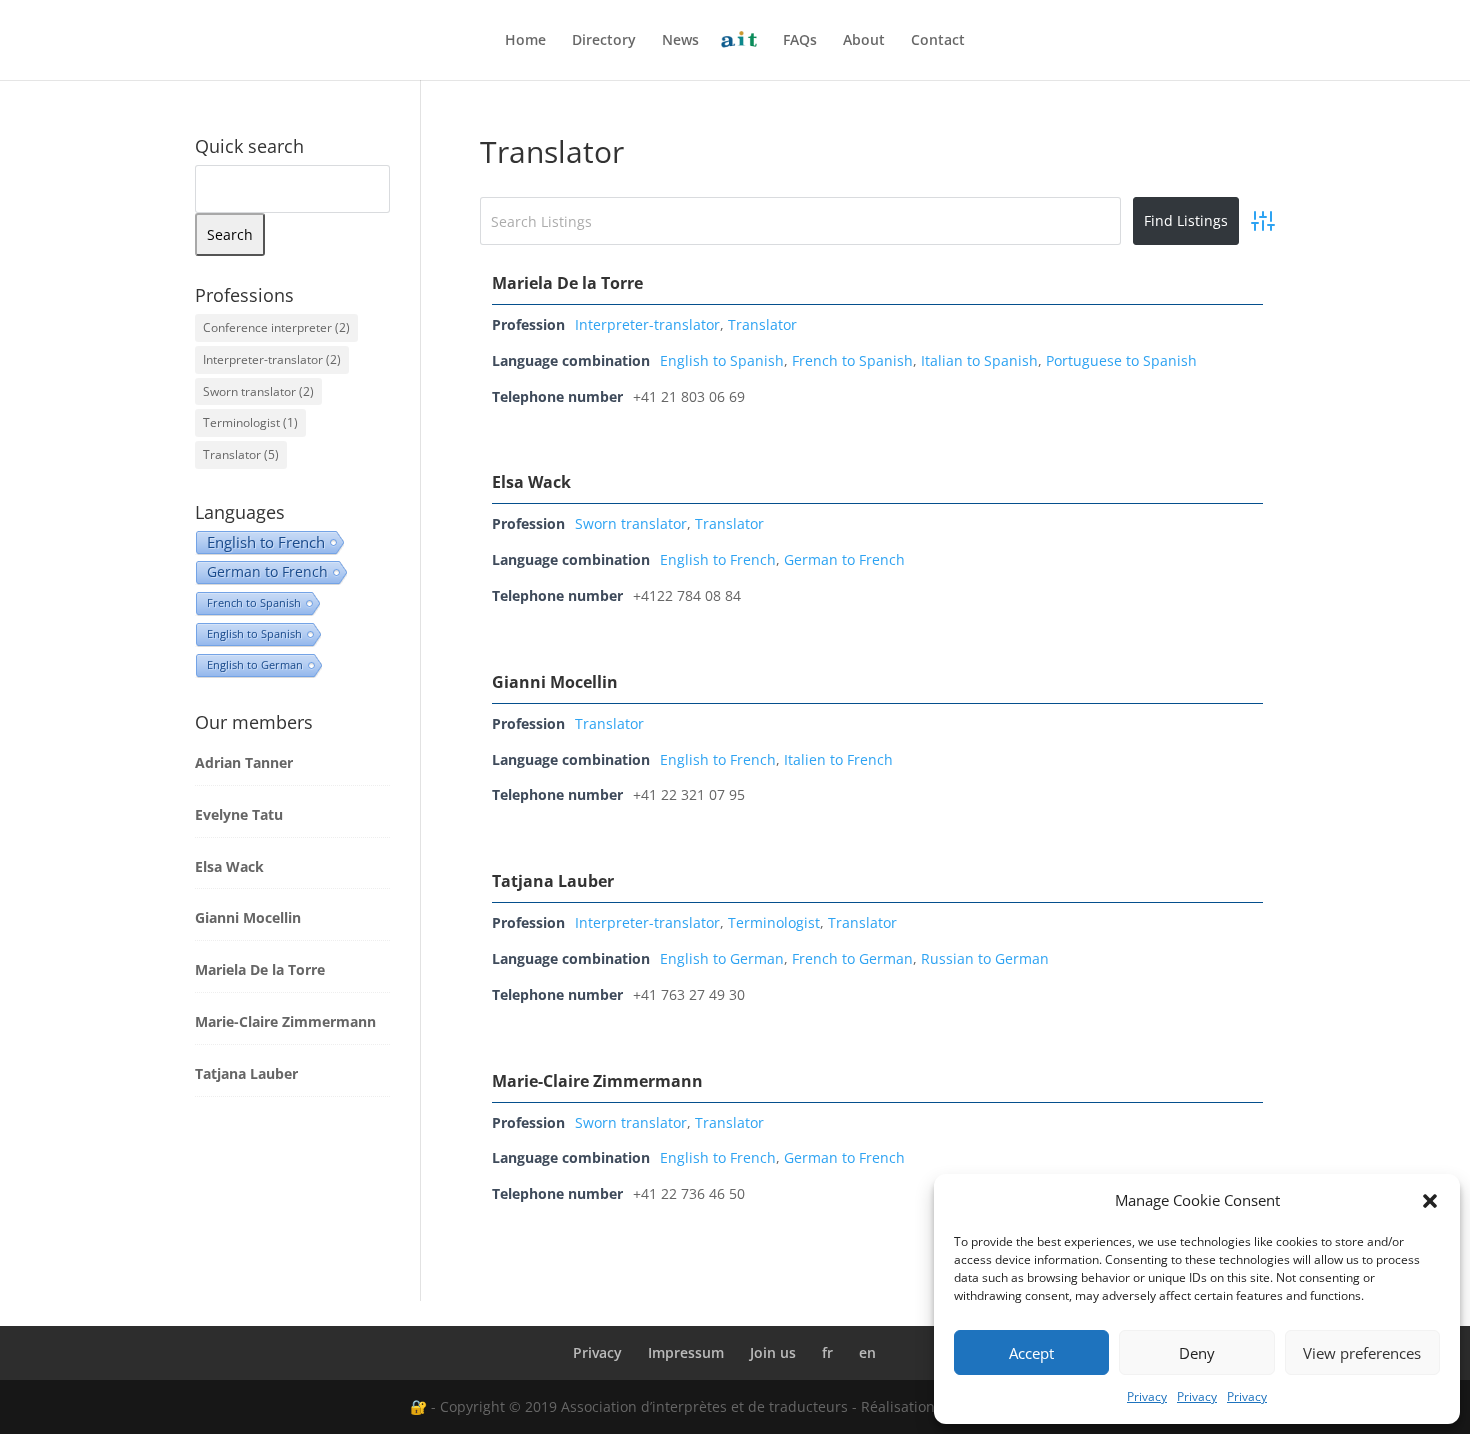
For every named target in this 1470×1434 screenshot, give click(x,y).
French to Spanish (852, 360)
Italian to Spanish (979, 360)
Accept (1031, 1353)
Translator (762, 324)
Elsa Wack (531, 482)
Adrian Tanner (244, 762)
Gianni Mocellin (555, 682)
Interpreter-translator (647, 324)
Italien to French (838, 759)
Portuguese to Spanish (1121, 360)
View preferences (1362, 1353)
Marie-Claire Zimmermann (597, 1081)
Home (525, 41)
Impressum (686, 1352)
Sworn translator (631, 523)
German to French (844, 559)
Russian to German (985, 958)
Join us (773, 1352)
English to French (718, 559)
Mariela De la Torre (567, 283)
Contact (938, 41)
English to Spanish (722, 360)
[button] (1430, 1201)
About (864, 41)
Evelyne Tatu (239, 814)
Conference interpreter (276, 327)
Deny (1197, 1353)
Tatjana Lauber (553, 881)
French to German (852, 958)
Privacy (1147, 1396)
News (680, 41)
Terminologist (774, 922)
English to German (722, 958)
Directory (604, 41)
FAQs (800, 41)
